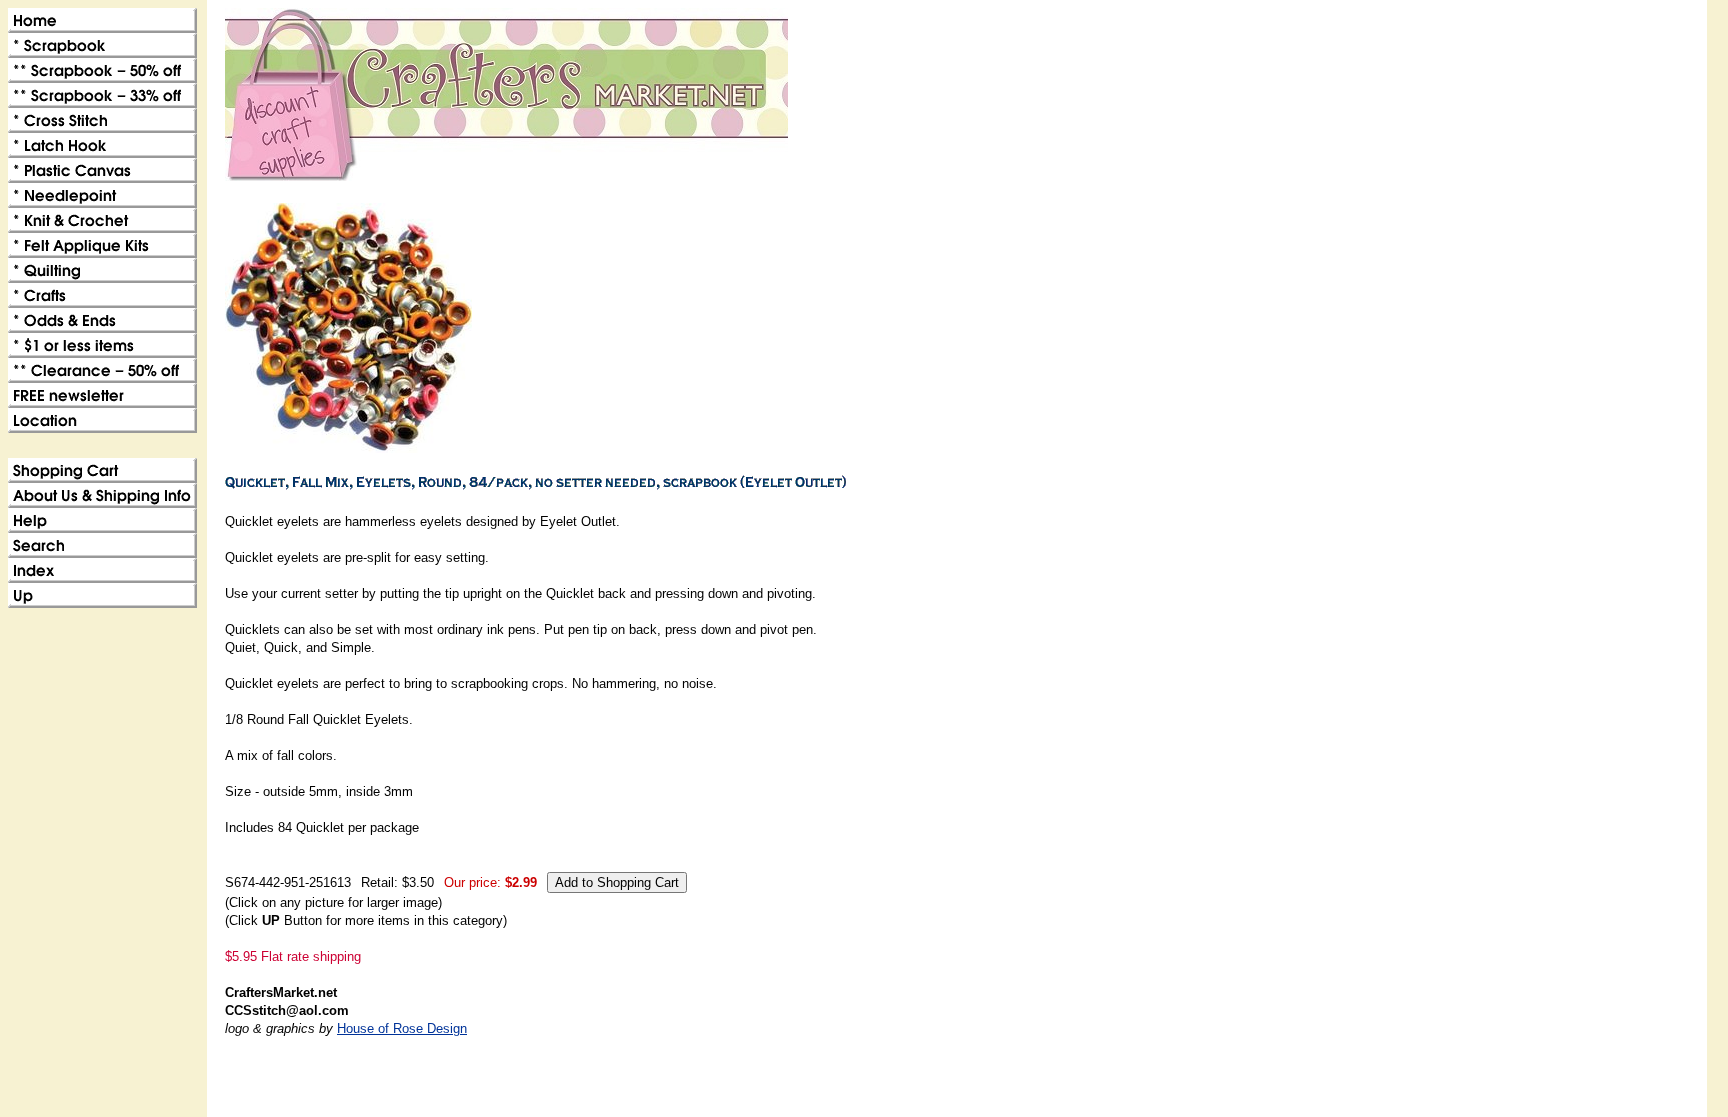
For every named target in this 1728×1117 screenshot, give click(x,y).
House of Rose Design (402, 1028)
